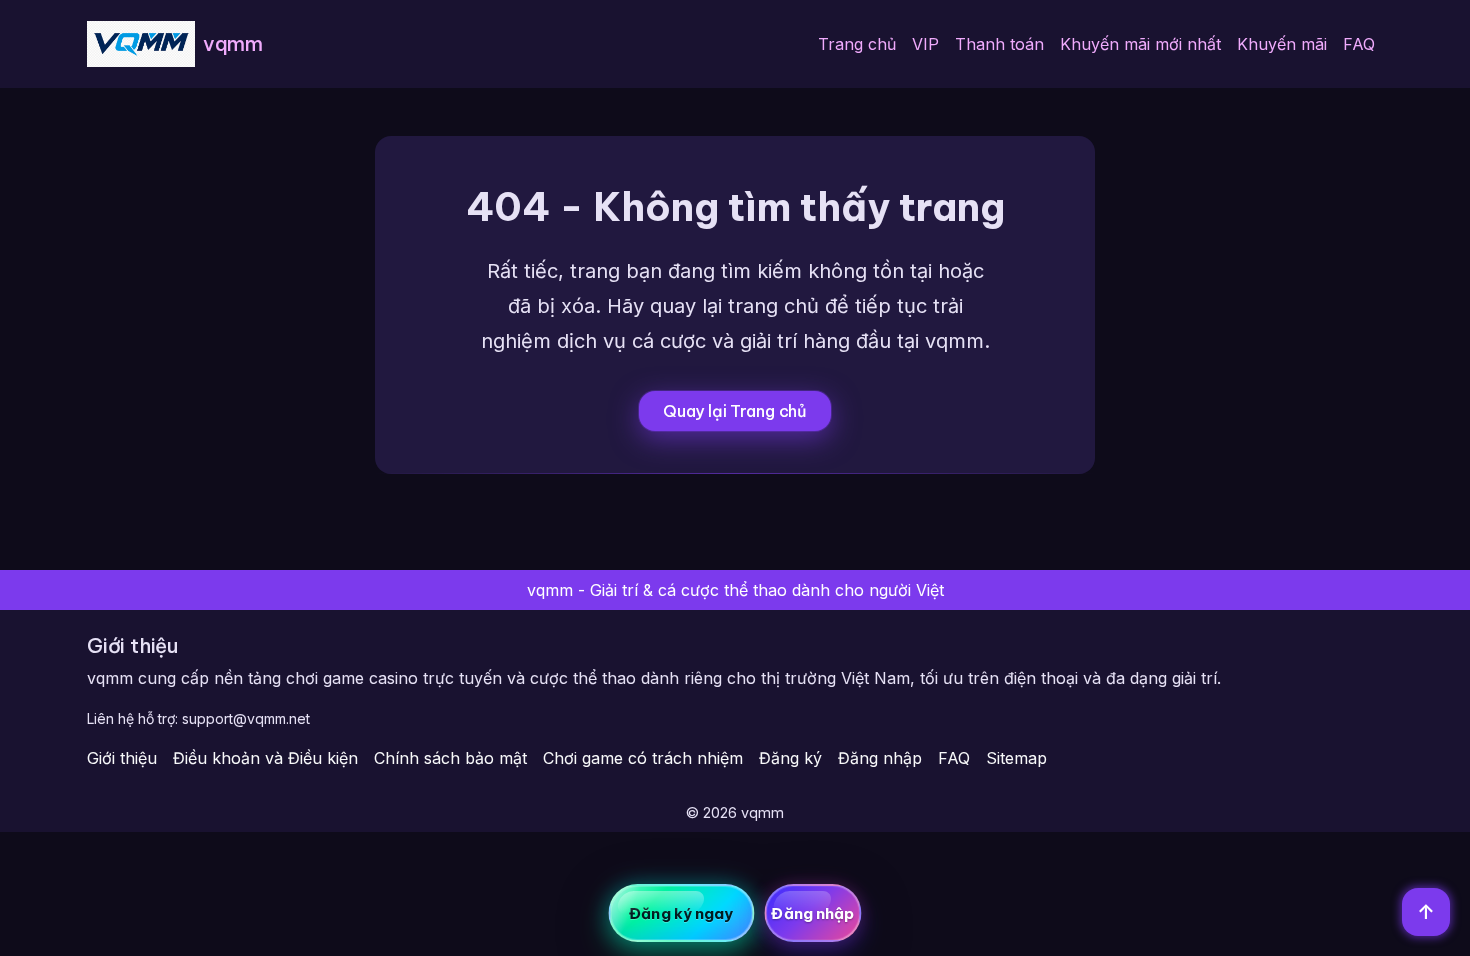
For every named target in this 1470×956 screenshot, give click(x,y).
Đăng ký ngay (681, 913)
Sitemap (1016, 758)
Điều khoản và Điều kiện (265, 758)
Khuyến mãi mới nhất (1140, 44)
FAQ (1359, 44)
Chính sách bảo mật (450, 758)
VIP (925, 44)
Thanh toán (999, 44)
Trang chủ (857, 44)
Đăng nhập (880, 758)
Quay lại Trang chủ (735, 411)
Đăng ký (790, 758)
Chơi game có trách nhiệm (643, 758)
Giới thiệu (122, 758)
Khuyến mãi (1282, 44)
